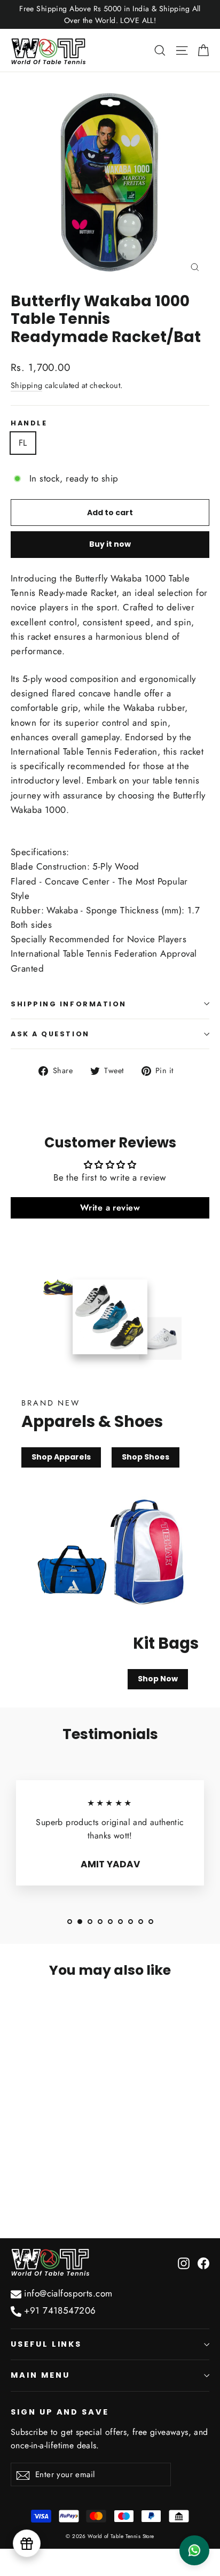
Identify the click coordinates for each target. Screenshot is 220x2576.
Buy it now (110, 544)
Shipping (26, 385)
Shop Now (158, 1679)
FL (23, 443)
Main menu (40, 2375)
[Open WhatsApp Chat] (194, 2550)
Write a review (110, 1208)
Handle (29, 423)
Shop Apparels (61, 1457)
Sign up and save (60, 2412)
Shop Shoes (146, 1457)
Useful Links (46, 2344)
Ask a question (50, 1034)
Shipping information (69, 1004)
